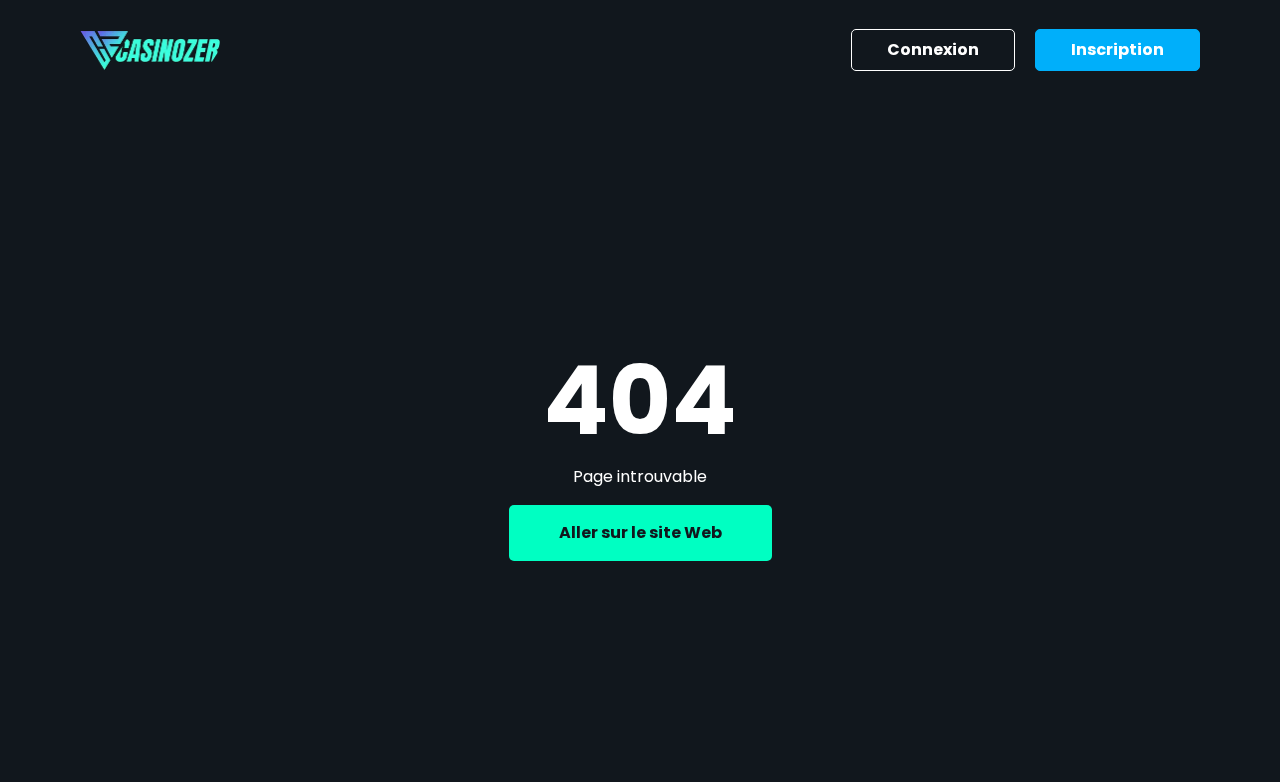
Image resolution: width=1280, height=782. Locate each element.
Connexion (933, 49)
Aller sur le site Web (640, 532)
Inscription (1117, 49)
